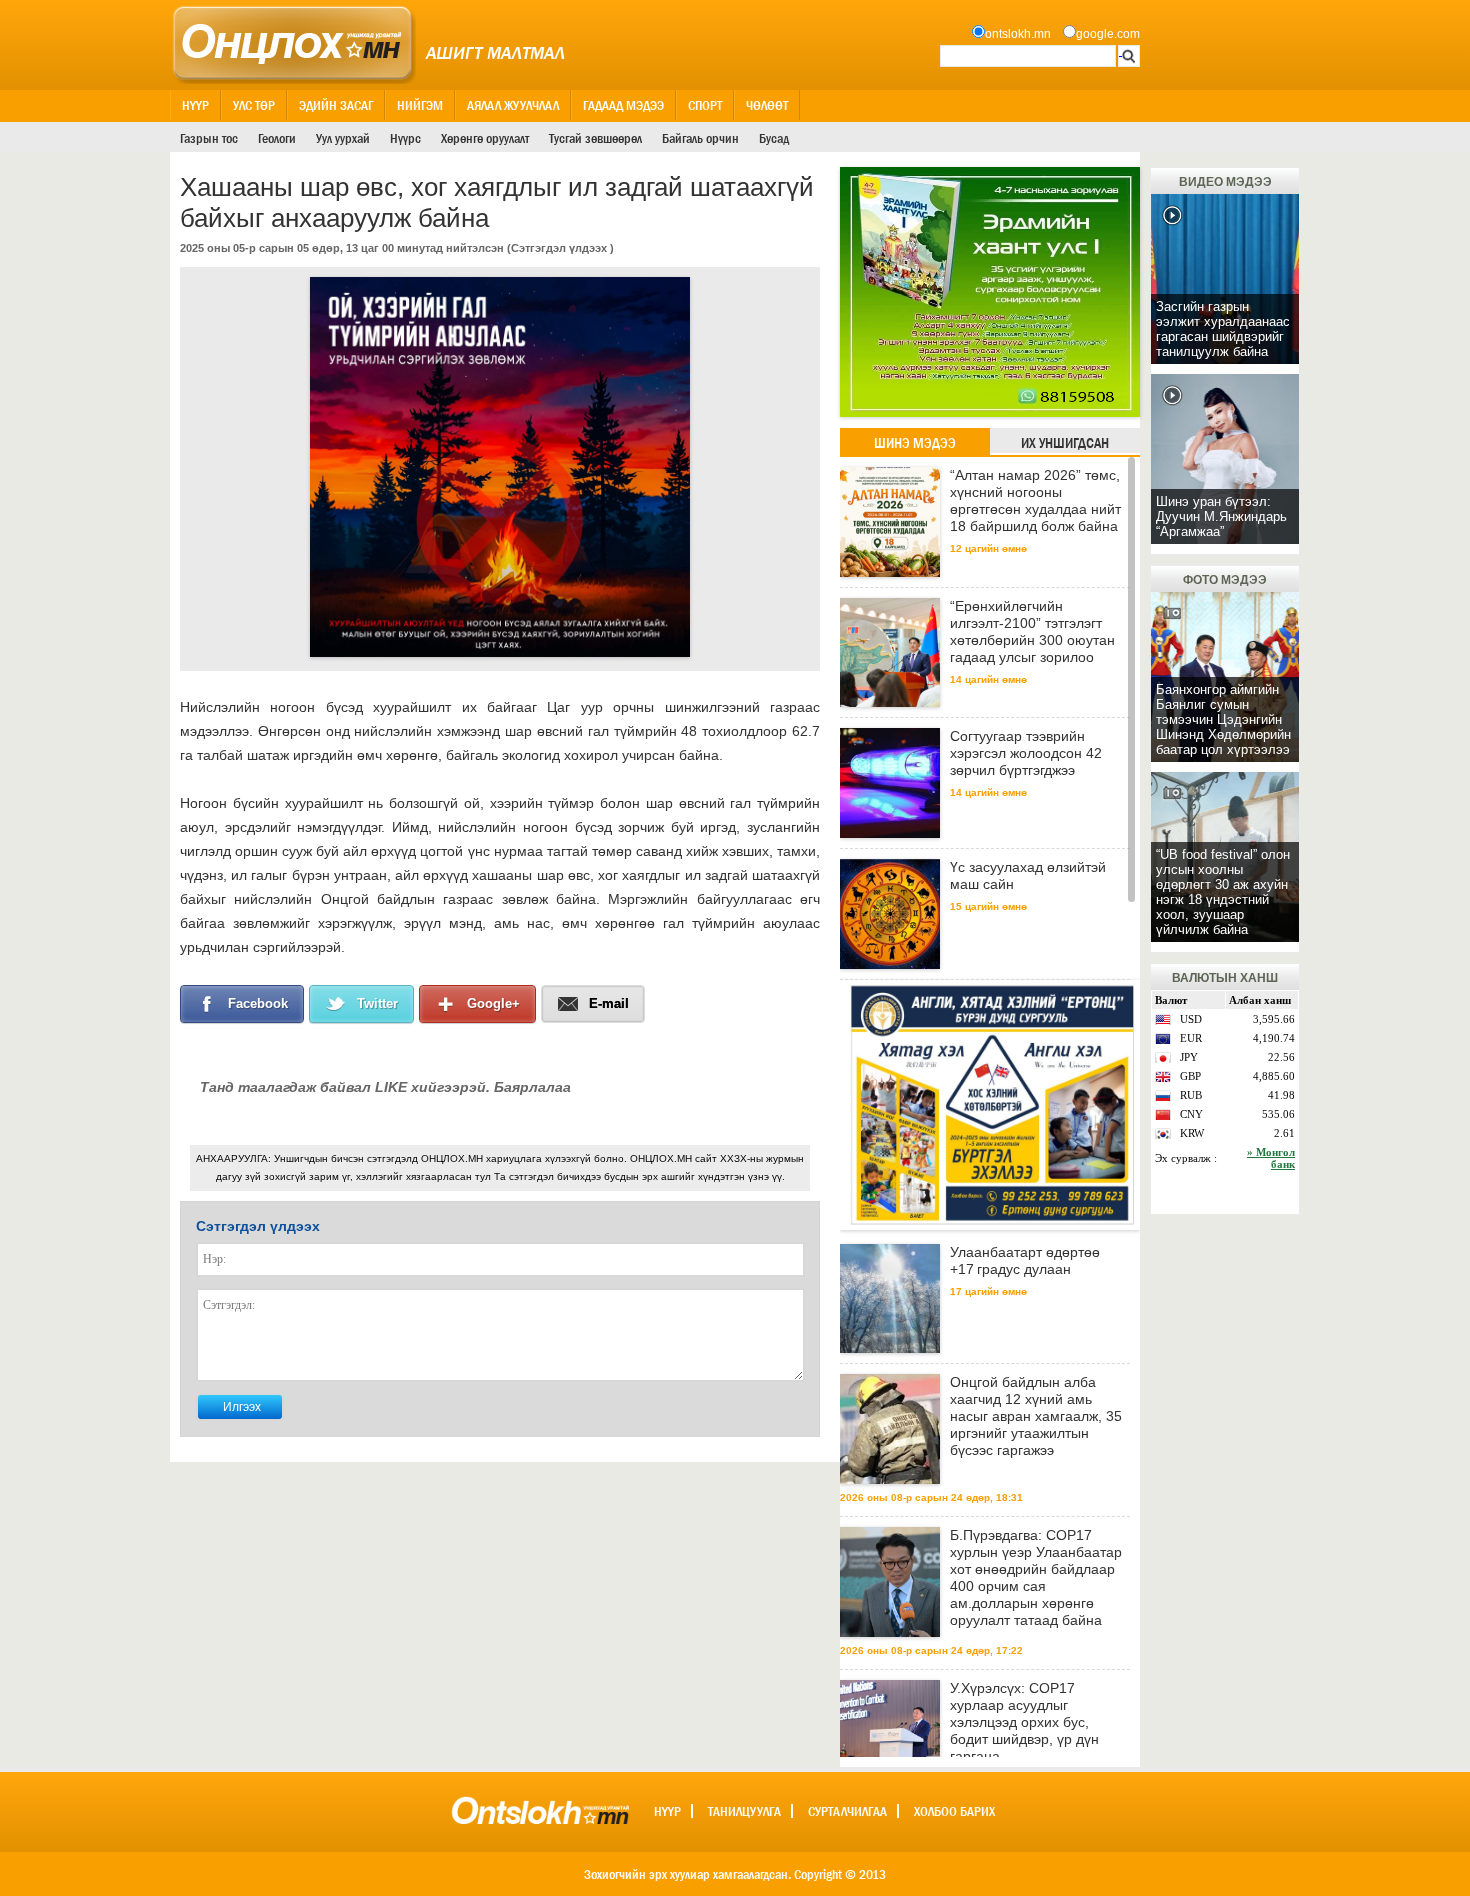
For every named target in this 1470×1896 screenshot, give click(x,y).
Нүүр (195, 105)
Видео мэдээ (1225, 182)
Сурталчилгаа (847, 1811)
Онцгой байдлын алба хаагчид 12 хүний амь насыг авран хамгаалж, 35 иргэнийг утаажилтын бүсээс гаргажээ (1036, 1416)
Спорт (705, 105)
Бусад (774, 138)
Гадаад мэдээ (623, 105)
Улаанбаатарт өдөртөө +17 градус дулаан (1025, 1260)
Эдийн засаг (336, 105)
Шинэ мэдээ (915, 443)
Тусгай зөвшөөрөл (595, 138)
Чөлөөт (767, 105)
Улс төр (254, 105)
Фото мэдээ (1225, 580)
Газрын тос (209, 138)
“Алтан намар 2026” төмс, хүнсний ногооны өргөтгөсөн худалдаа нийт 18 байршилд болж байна (1035, 500)
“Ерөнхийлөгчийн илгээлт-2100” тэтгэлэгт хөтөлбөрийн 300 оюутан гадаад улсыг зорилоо (1032, 631)
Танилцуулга (744, 1811)
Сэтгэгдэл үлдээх (559, 248)
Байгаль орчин (700, 138)
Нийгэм (420, 105)
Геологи (277, 138)
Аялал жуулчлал (513, 105)
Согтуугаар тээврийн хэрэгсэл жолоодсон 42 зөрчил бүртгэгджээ (1026, 753)
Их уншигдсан (1065, 443)
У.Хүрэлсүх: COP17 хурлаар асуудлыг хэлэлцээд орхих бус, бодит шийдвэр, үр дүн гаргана (1024, 1722)
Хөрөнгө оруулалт (485, 138)
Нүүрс (405, 138)
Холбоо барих (954, 1811)
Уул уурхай (343, 138)
